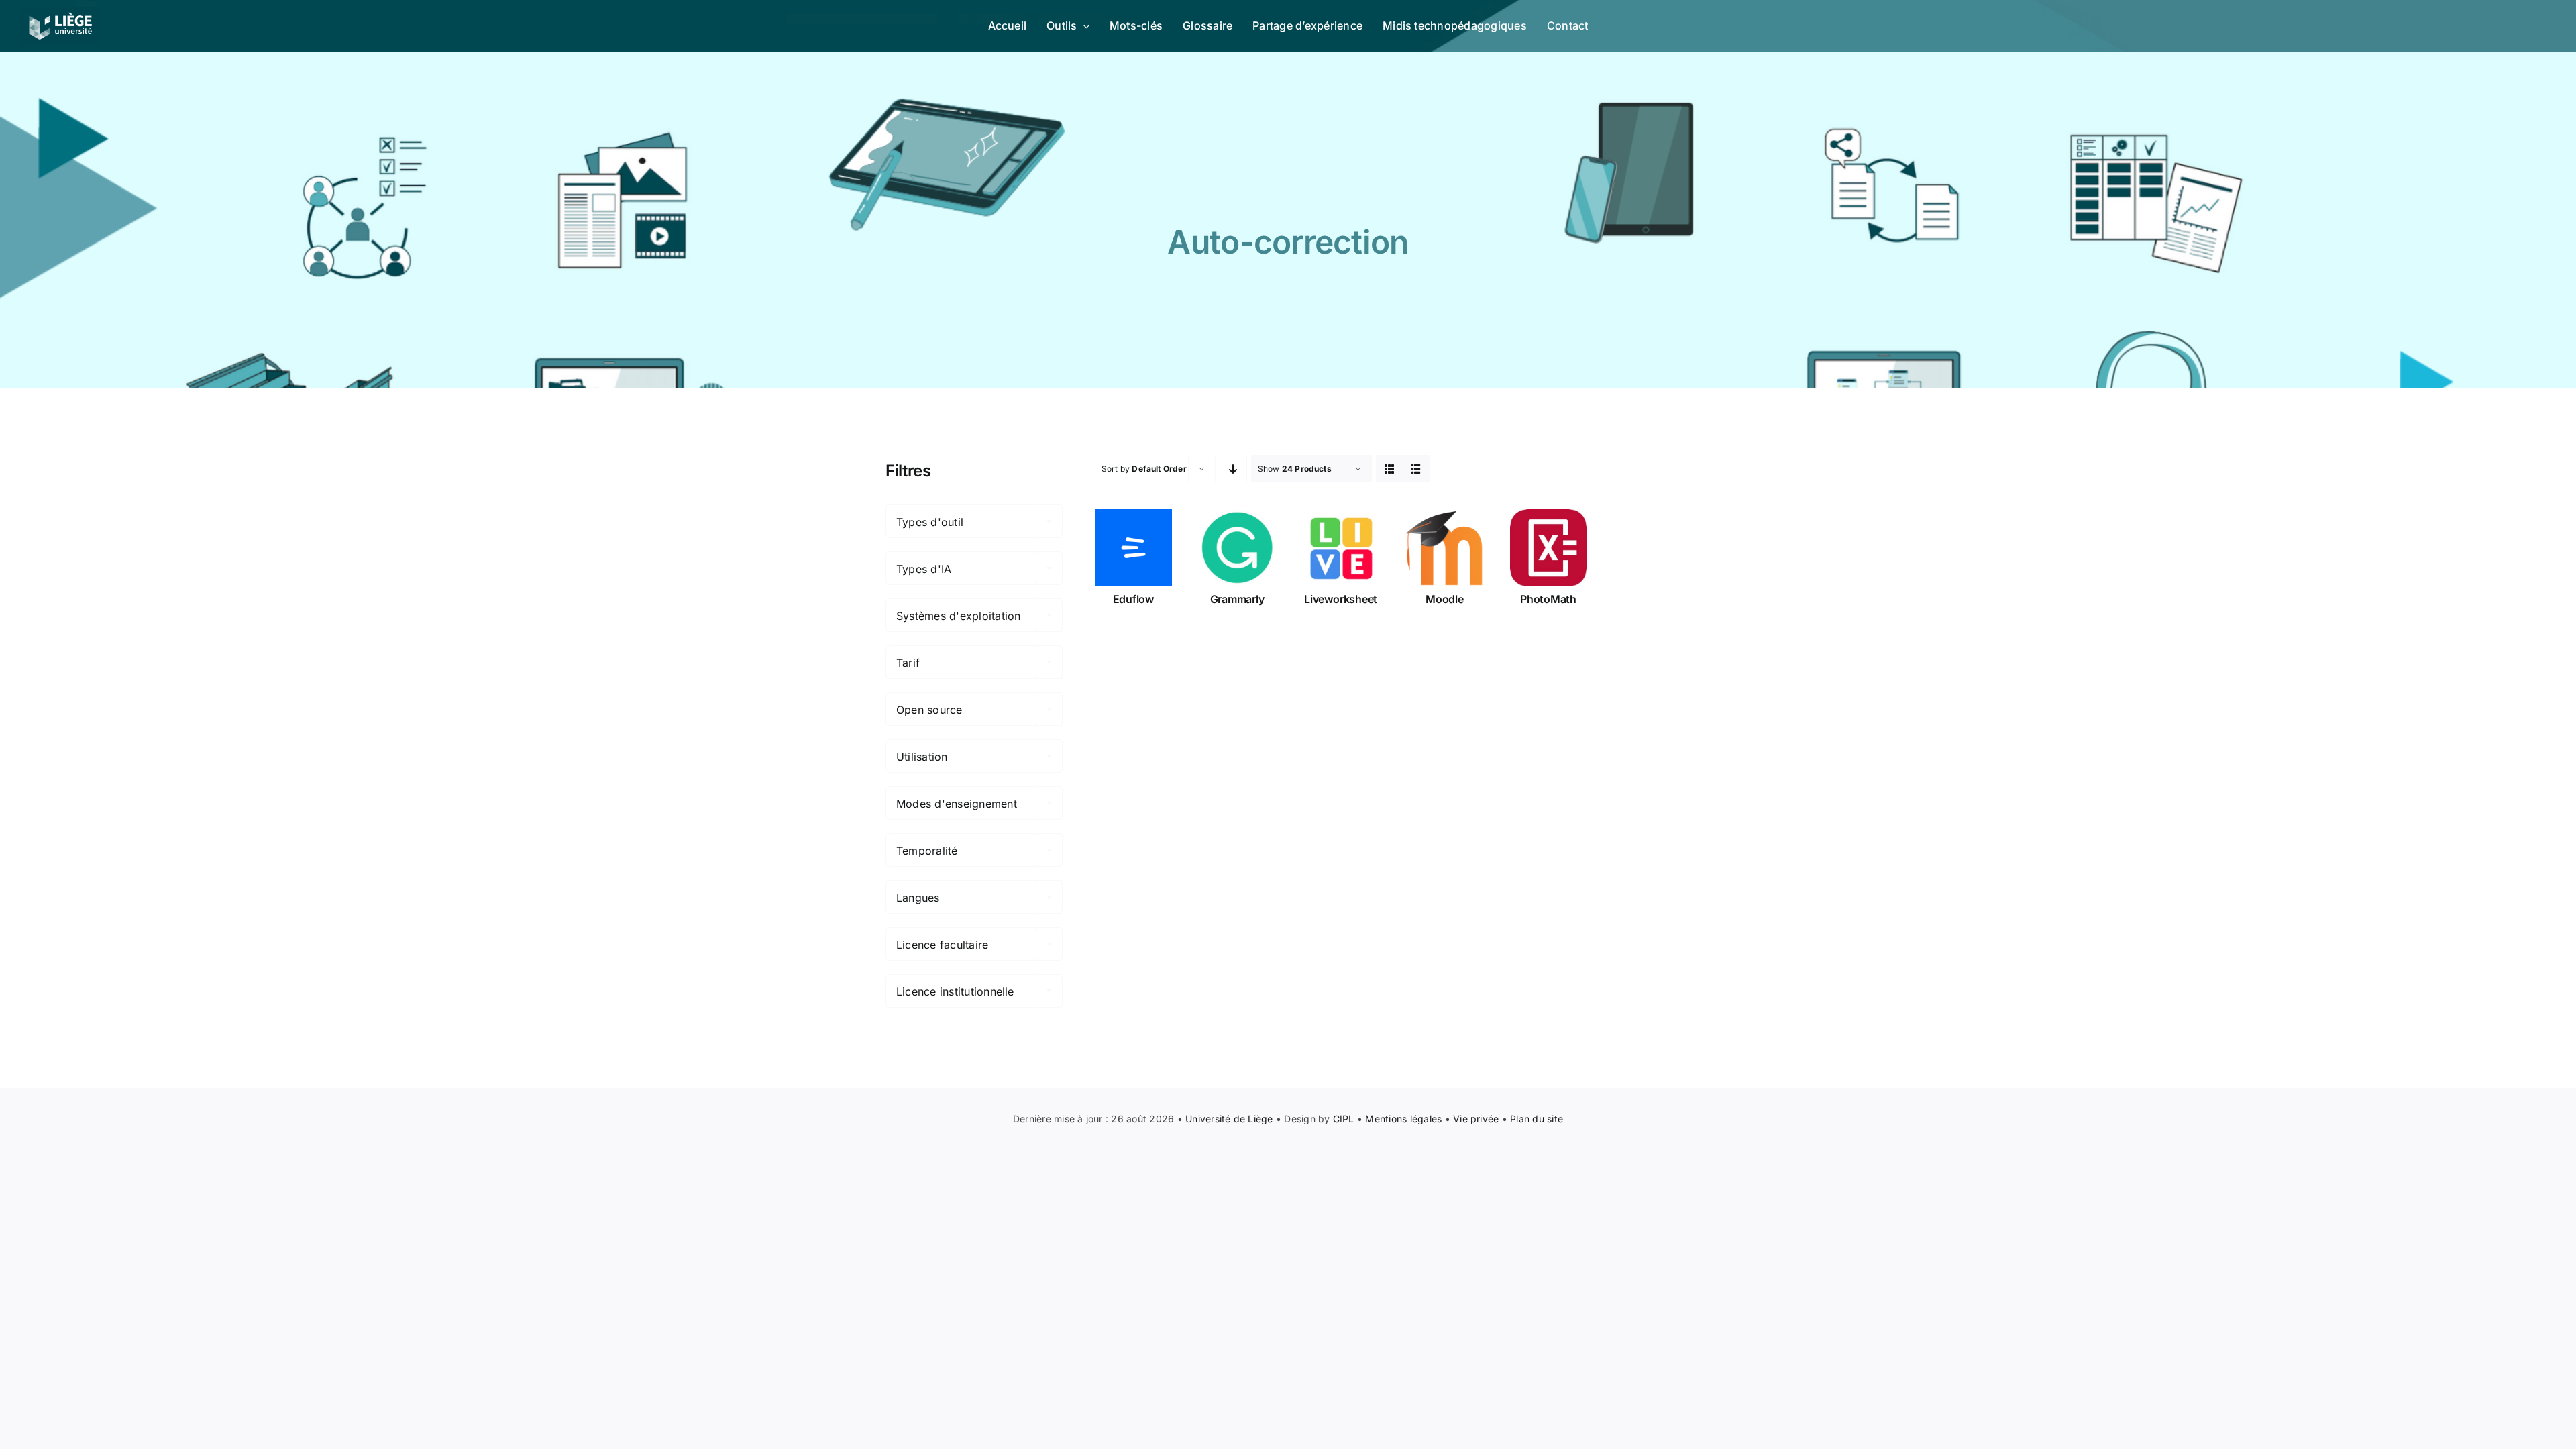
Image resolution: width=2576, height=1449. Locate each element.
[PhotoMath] (1549, 548)
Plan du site (1537, 1119)
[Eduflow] (1133, 548)
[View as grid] (1390, 469)
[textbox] (974, 522)
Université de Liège (1229, 1119)
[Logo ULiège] (60, 12)
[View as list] (1416, 469)
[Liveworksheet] (1341, 548)
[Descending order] (1233, 469)
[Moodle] (1445, 548)
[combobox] (974, 521)
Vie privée (1476, 1119)
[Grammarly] (1237, 548)
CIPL (1344, 1119)
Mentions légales (1403, 1119)
